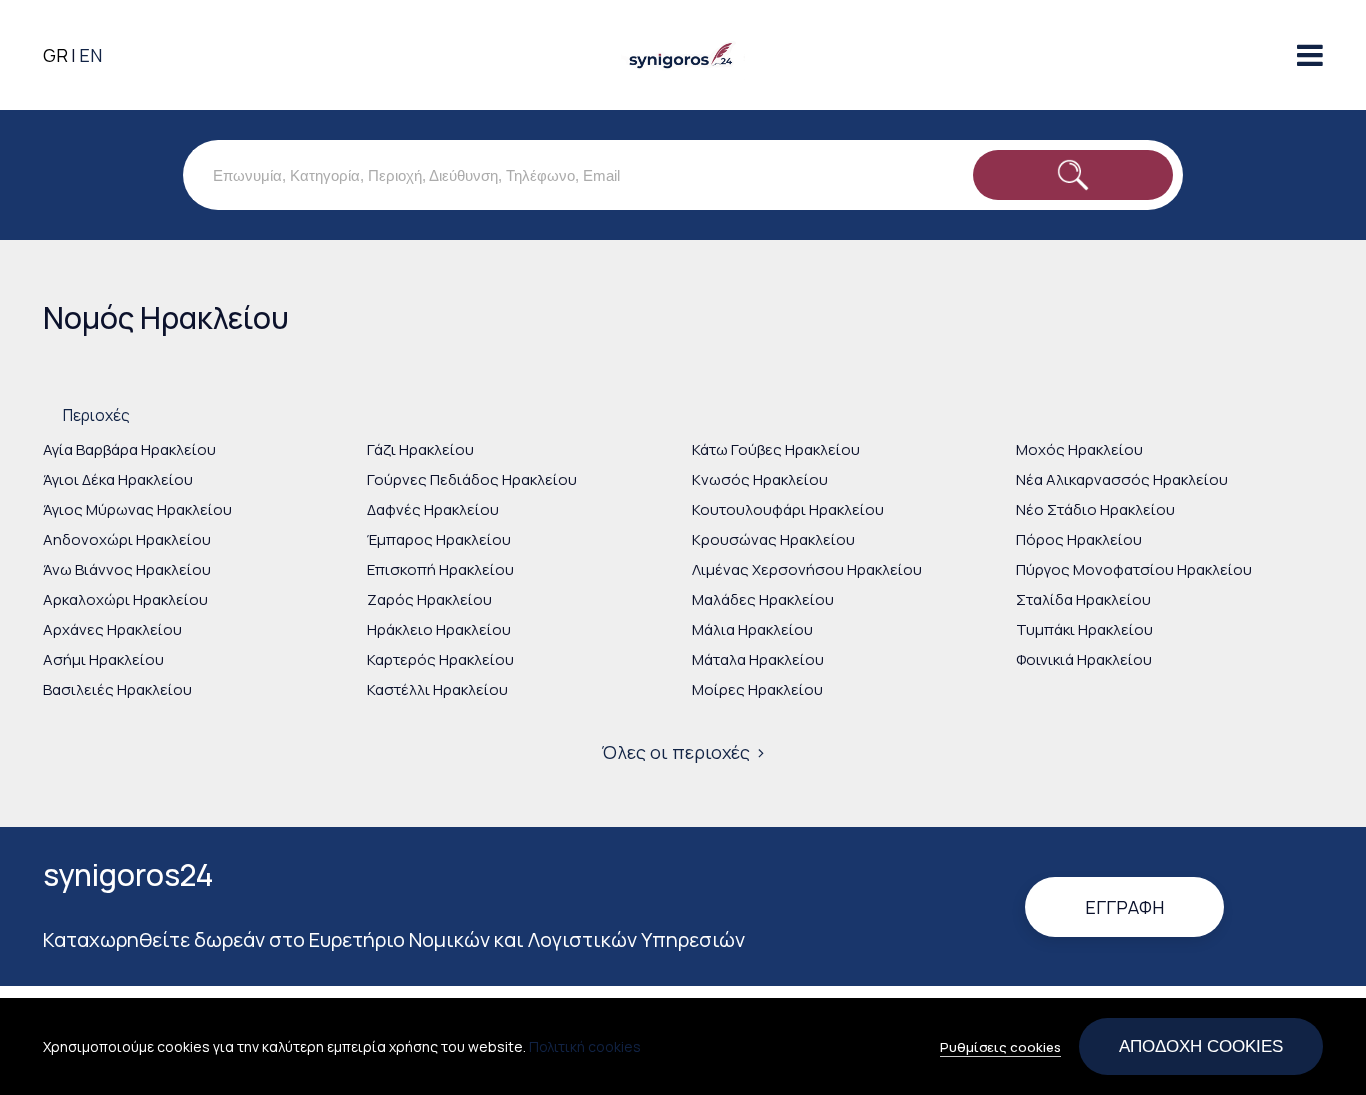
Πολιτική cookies (585, 1046)
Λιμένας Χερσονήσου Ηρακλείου (807, 569)
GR (55, 55)
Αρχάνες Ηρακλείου (112, 629)
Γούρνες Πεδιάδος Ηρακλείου (472, 479)
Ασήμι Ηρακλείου (103, 659)
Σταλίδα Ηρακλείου (1083, 599)
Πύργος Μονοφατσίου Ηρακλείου (1134, 569)
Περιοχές (96, 415)
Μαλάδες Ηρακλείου (763, 599)
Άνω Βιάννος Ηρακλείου (127, 569)
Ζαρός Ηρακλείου (429, 599)
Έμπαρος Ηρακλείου (439, 539)
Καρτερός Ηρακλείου (440, 659)
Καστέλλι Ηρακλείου (437, 689)
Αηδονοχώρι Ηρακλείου (127, 539)
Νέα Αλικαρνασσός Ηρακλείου (1122, 479)
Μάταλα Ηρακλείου (758, 659)
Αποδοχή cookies (1201, 1046)
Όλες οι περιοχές (675, 752)
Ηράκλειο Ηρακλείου (439, 629)
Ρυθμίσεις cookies (1000, 1047)
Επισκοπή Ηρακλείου (440, 569)
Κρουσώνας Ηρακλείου (773, 539)
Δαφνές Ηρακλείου (433, 509)
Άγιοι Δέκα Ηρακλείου (118, 479)
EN (90, 55)
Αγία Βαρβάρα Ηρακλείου (129, 449)
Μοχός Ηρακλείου (1079, 449)
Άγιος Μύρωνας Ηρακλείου (137, 509)
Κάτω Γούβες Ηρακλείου (776, 449)
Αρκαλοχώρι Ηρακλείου (125, 599)
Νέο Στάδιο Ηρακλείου (1095, 509)
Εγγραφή (1124, 907)
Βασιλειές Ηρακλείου (117, 689)
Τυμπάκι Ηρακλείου (1084, 629)
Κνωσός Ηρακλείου (760, 479)
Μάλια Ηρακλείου (752, 629)
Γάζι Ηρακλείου (420, 449)
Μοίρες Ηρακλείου (757, 689)
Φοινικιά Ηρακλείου (1084, 659)
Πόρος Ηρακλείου (1079, 539)
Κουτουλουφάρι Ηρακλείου (788, 509)
